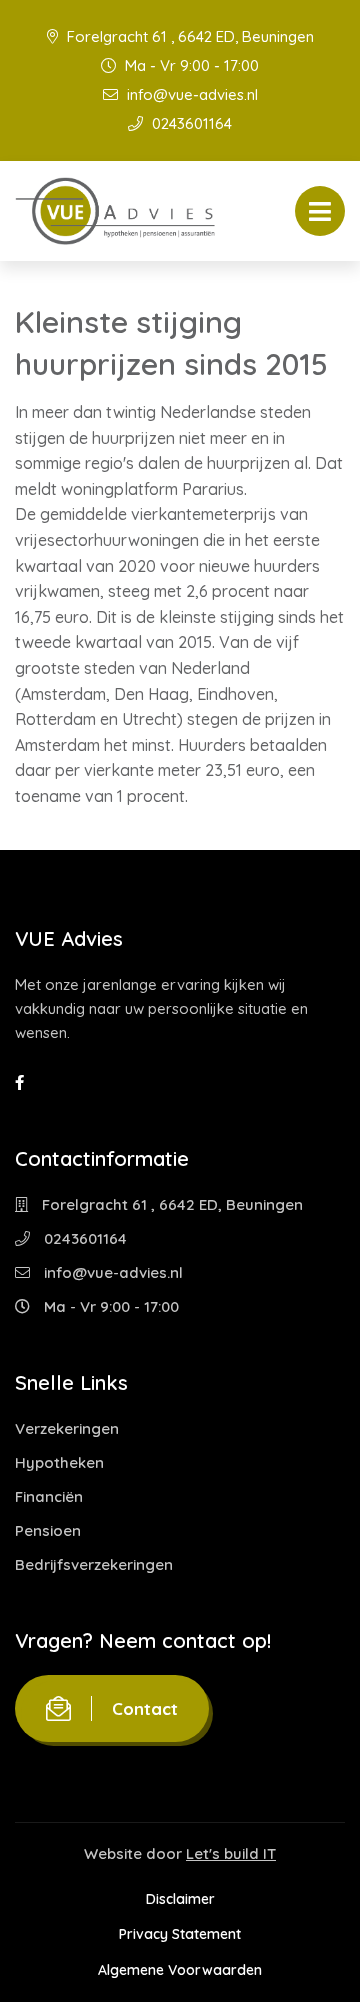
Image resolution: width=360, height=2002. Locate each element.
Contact (145, 1708)
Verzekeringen (67, 1428)
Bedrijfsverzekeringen (94, 1564)
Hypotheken (59, 1462)
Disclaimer (180, 1899)
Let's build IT (231, 1853)
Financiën (49, 1496)
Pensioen (48, 1530)
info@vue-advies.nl (190, 94)
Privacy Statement (180, 1934)
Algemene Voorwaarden (180, 1970)
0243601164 (190, 123)
